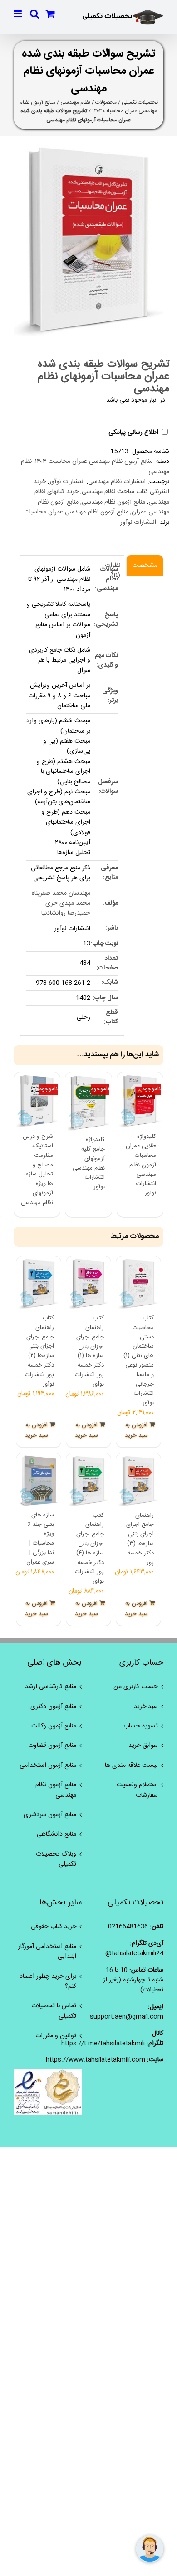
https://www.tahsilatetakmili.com (96, 2060)
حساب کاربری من (136, 1687)
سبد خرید (146, 1707)
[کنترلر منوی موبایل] (18, 14)
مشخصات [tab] (145, 566)
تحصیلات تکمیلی (140, 102)
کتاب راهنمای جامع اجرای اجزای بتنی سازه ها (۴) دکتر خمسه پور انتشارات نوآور (89, 1549)
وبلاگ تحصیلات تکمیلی (56, 1859)
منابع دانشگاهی (57, 1834)
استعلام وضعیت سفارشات (137, 1790)
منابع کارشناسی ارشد (51, 1687)
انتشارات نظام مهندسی (117, 482)
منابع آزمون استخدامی (48, 1765)
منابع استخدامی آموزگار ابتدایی (47, 1952)
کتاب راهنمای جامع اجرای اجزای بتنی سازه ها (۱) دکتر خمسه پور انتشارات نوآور (89, 1351)
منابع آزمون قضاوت (52, 1746)
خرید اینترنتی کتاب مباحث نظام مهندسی (101, 487)
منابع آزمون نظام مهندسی (113, 502)
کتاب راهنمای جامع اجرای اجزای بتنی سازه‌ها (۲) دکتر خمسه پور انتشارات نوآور (39, 1351)
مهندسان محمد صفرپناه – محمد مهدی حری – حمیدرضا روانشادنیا (59, 904)
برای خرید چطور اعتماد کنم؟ (48, 1982)
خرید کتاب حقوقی (54, 1927)
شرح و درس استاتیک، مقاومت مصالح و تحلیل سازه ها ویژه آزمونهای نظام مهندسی (37, 1170)
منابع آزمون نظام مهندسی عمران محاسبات (76, 512)
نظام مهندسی (75, 102)
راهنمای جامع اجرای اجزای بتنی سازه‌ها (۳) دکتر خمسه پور (140, 1539)
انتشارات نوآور (67, 482)
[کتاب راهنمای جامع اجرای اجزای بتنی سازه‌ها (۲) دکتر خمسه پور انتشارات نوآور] (39, 1284)
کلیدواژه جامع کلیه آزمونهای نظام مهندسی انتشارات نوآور (89, 1163)
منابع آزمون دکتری (53, 1707)
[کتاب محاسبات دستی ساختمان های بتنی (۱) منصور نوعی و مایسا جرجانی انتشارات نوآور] (138, 1284)
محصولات (106, 102)
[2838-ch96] (88, 240)
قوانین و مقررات (56, 2036)
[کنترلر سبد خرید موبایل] (50, 14)
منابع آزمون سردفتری (50, 1815)
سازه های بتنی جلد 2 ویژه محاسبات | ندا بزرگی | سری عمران (40, 1539)
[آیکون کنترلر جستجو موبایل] (34, 14)
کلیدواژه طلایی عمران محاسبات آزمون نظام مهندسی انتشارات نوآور (141, 1165)
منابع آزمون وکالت (54, 1726)
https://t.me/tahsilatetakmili (103, 2044)
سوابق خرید (143, 1746)
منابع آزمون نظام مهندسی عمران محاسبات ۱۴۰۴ (94, 461)
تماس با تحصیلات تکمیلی (54, 2011)
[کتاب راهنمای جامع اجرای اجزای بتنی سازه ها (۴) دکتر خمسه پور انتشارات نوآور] (88, 1481)
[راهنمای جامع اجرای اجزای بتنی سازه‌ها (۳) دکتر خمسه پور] (138, 1481)
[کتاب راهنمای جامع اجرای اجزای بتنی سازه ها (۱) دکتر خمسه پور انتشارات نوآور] (88, 1284)
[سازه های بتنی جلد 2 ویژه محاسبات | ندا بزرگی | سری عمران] (39, 1481)
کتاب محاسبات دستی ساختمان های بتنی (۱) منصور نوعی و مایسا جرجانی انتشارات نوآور (139, 1360)
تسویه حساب (141, 1726)
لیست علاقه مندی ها (131, 1765)
